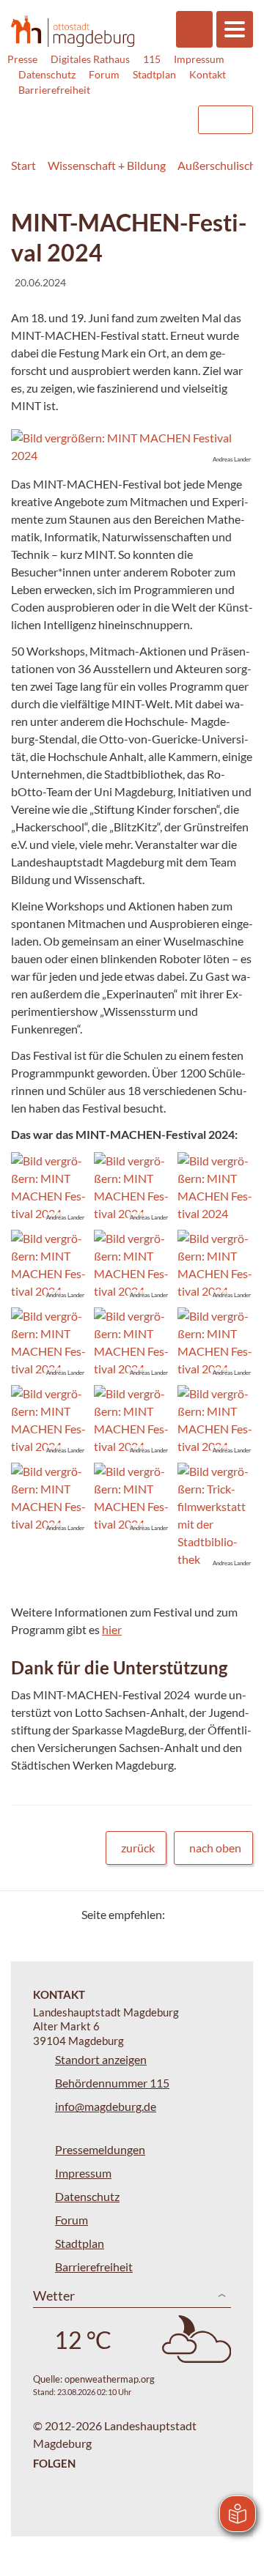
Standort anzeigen (101, 2059)
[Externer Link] (67, 113)
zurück (138, 1848)
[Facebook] (200, 1914)
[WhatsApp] (236, 1914)
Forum (104, 74)
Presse (22, 59)
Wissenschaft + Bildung (107, 165)
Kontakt (208, 74)
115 (152, 59)
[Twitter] (181, 1914)
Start (23, 165)
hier (112, 1629)
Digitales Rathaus (90, 59)
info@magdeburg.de (106, 2106)
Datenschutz (47, 74)
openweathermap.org (110, 2379)
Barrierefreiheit (54, 90)
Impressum (199, 59)
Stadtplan (154, 74)
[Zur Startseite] (73, 31)
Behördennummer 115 (112, 2083)
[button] (132, 447)
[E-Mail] (218, 1914)
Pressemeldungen (100, 2149)
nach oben (215, 1848)
